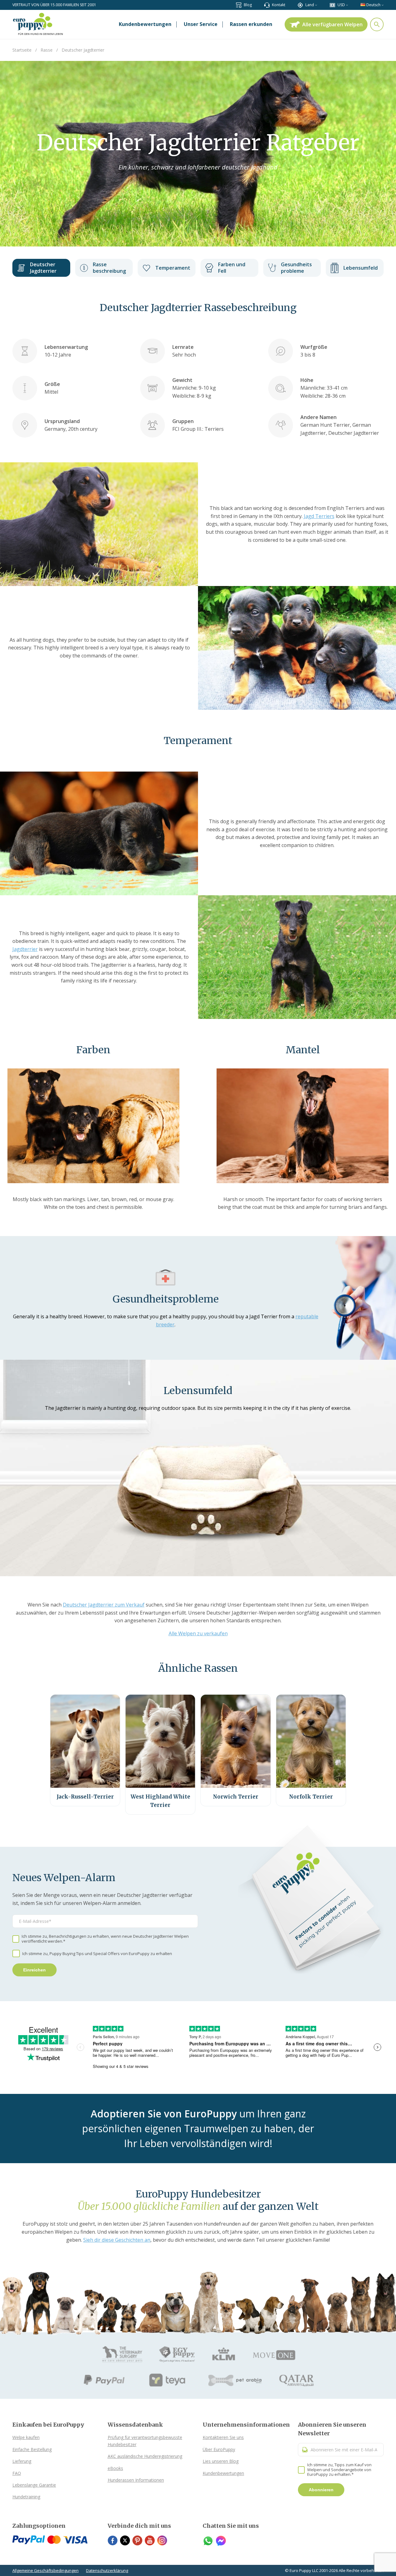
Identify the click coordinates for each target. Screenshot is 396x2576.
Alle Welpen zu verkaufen (198, 1633)
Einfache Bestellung (32, 2449)
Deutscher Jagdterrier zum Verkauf (104, 1605)
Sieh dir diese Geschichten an (117, 2240)
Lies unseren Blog (221, 2461)
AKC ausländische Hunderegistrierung (145, 2456)
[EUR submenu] (347, 5)
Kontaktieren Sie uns (223, 2437)
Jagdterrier (25, 949)
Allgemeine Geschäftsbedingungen (45, 2570)
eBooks (115, 2468)
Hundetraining (26, 2497)
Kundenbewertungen (223, 2473)
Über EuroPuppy (219, 2449)
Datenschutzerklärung (107, 2570)
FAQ (17, 2473)
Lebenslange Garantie (34, 2485)
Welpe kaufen (26, 2437)
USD (341, 5)
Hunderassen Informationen (136, 2480)
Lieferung (22, 2461)
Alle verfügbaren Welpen (332, 24)
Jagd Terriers (319, 516)
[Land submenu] (316, 5)
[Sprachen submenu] (383, 5)
